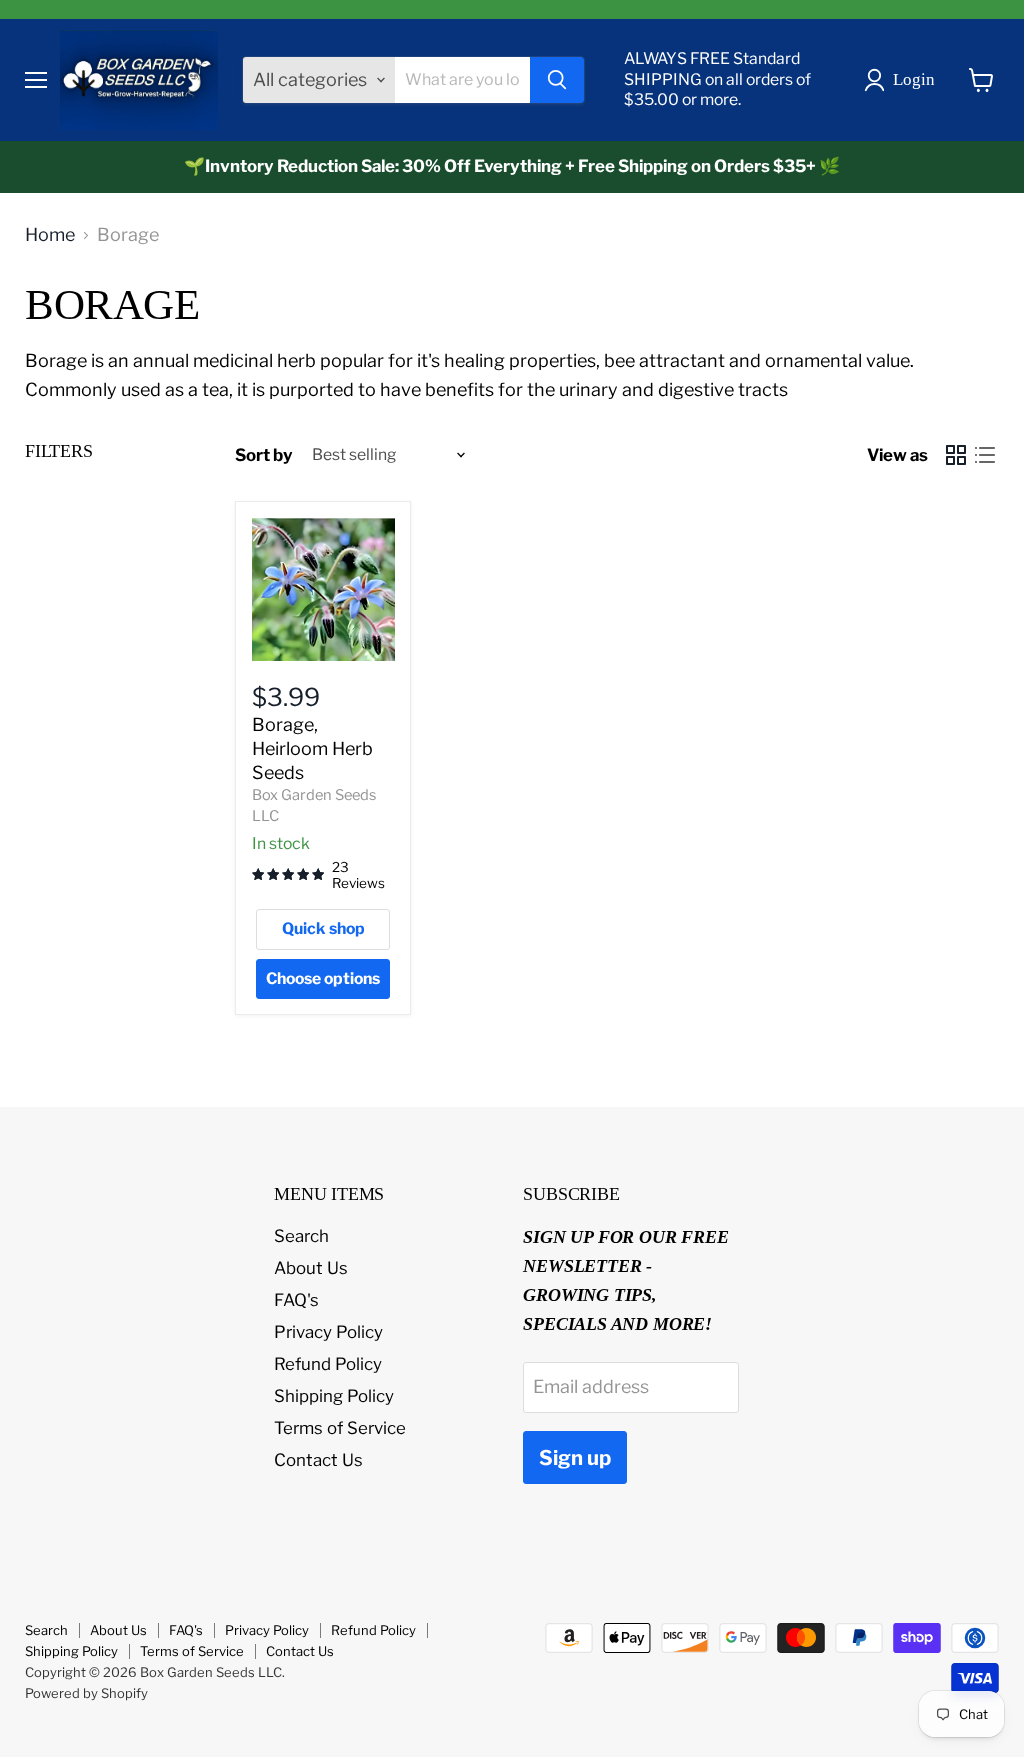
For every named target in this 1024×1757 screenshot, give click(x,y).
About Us (311, 1268)
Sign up (575, 1457)
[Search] (557, 80)
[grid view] (955, 455)
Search (301, 1236)
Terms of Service (340, 1428)
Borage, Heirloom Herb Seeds (312, 748)
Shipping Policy (334, 1396)
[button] (904, 80)
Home (50, 235)
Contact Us (318, 1460)
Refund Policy (328, 1364)
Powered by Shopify (86, 1693)
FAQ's (296, 1300)
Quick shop (323, 928)
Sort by (264, 455)
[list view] (984, 455)
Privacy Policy (328, 1332)
